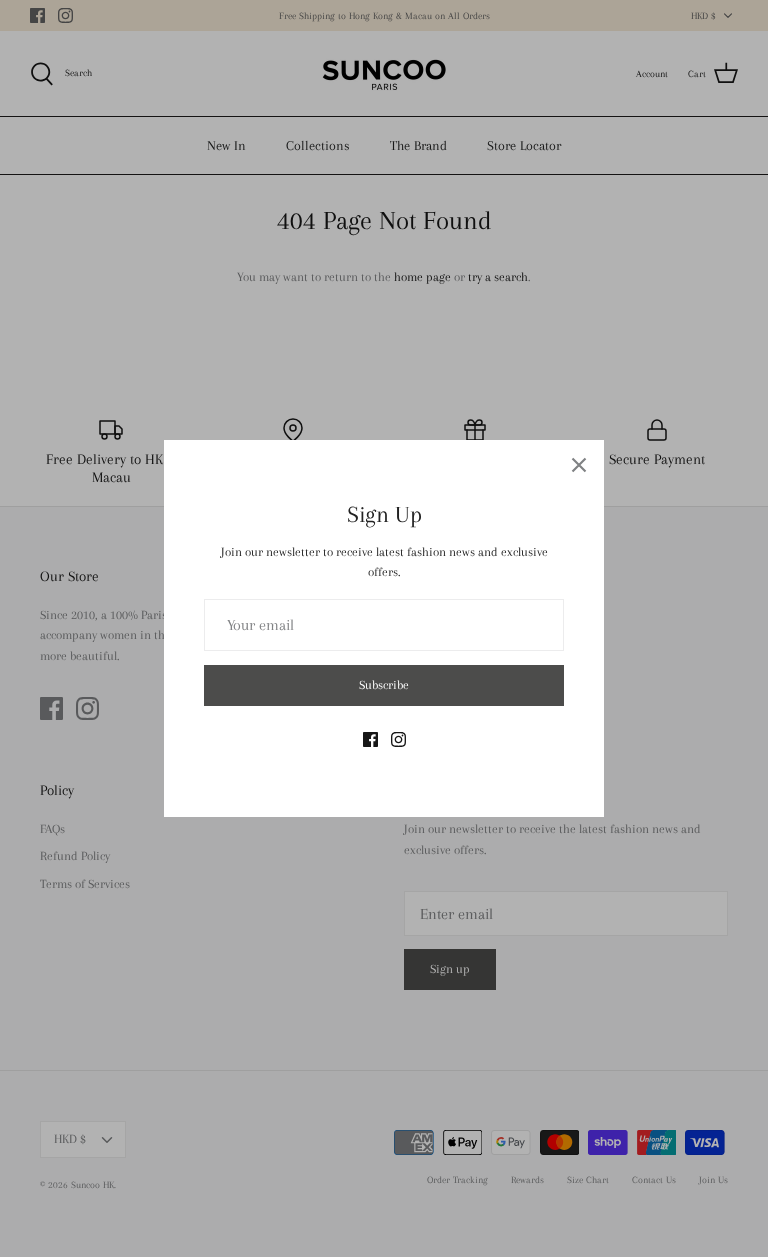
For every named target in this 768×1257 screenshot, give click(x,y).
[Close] (579, 465)
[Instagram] (398, 739)
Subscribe (384, 685)
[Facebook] (370, 739)
